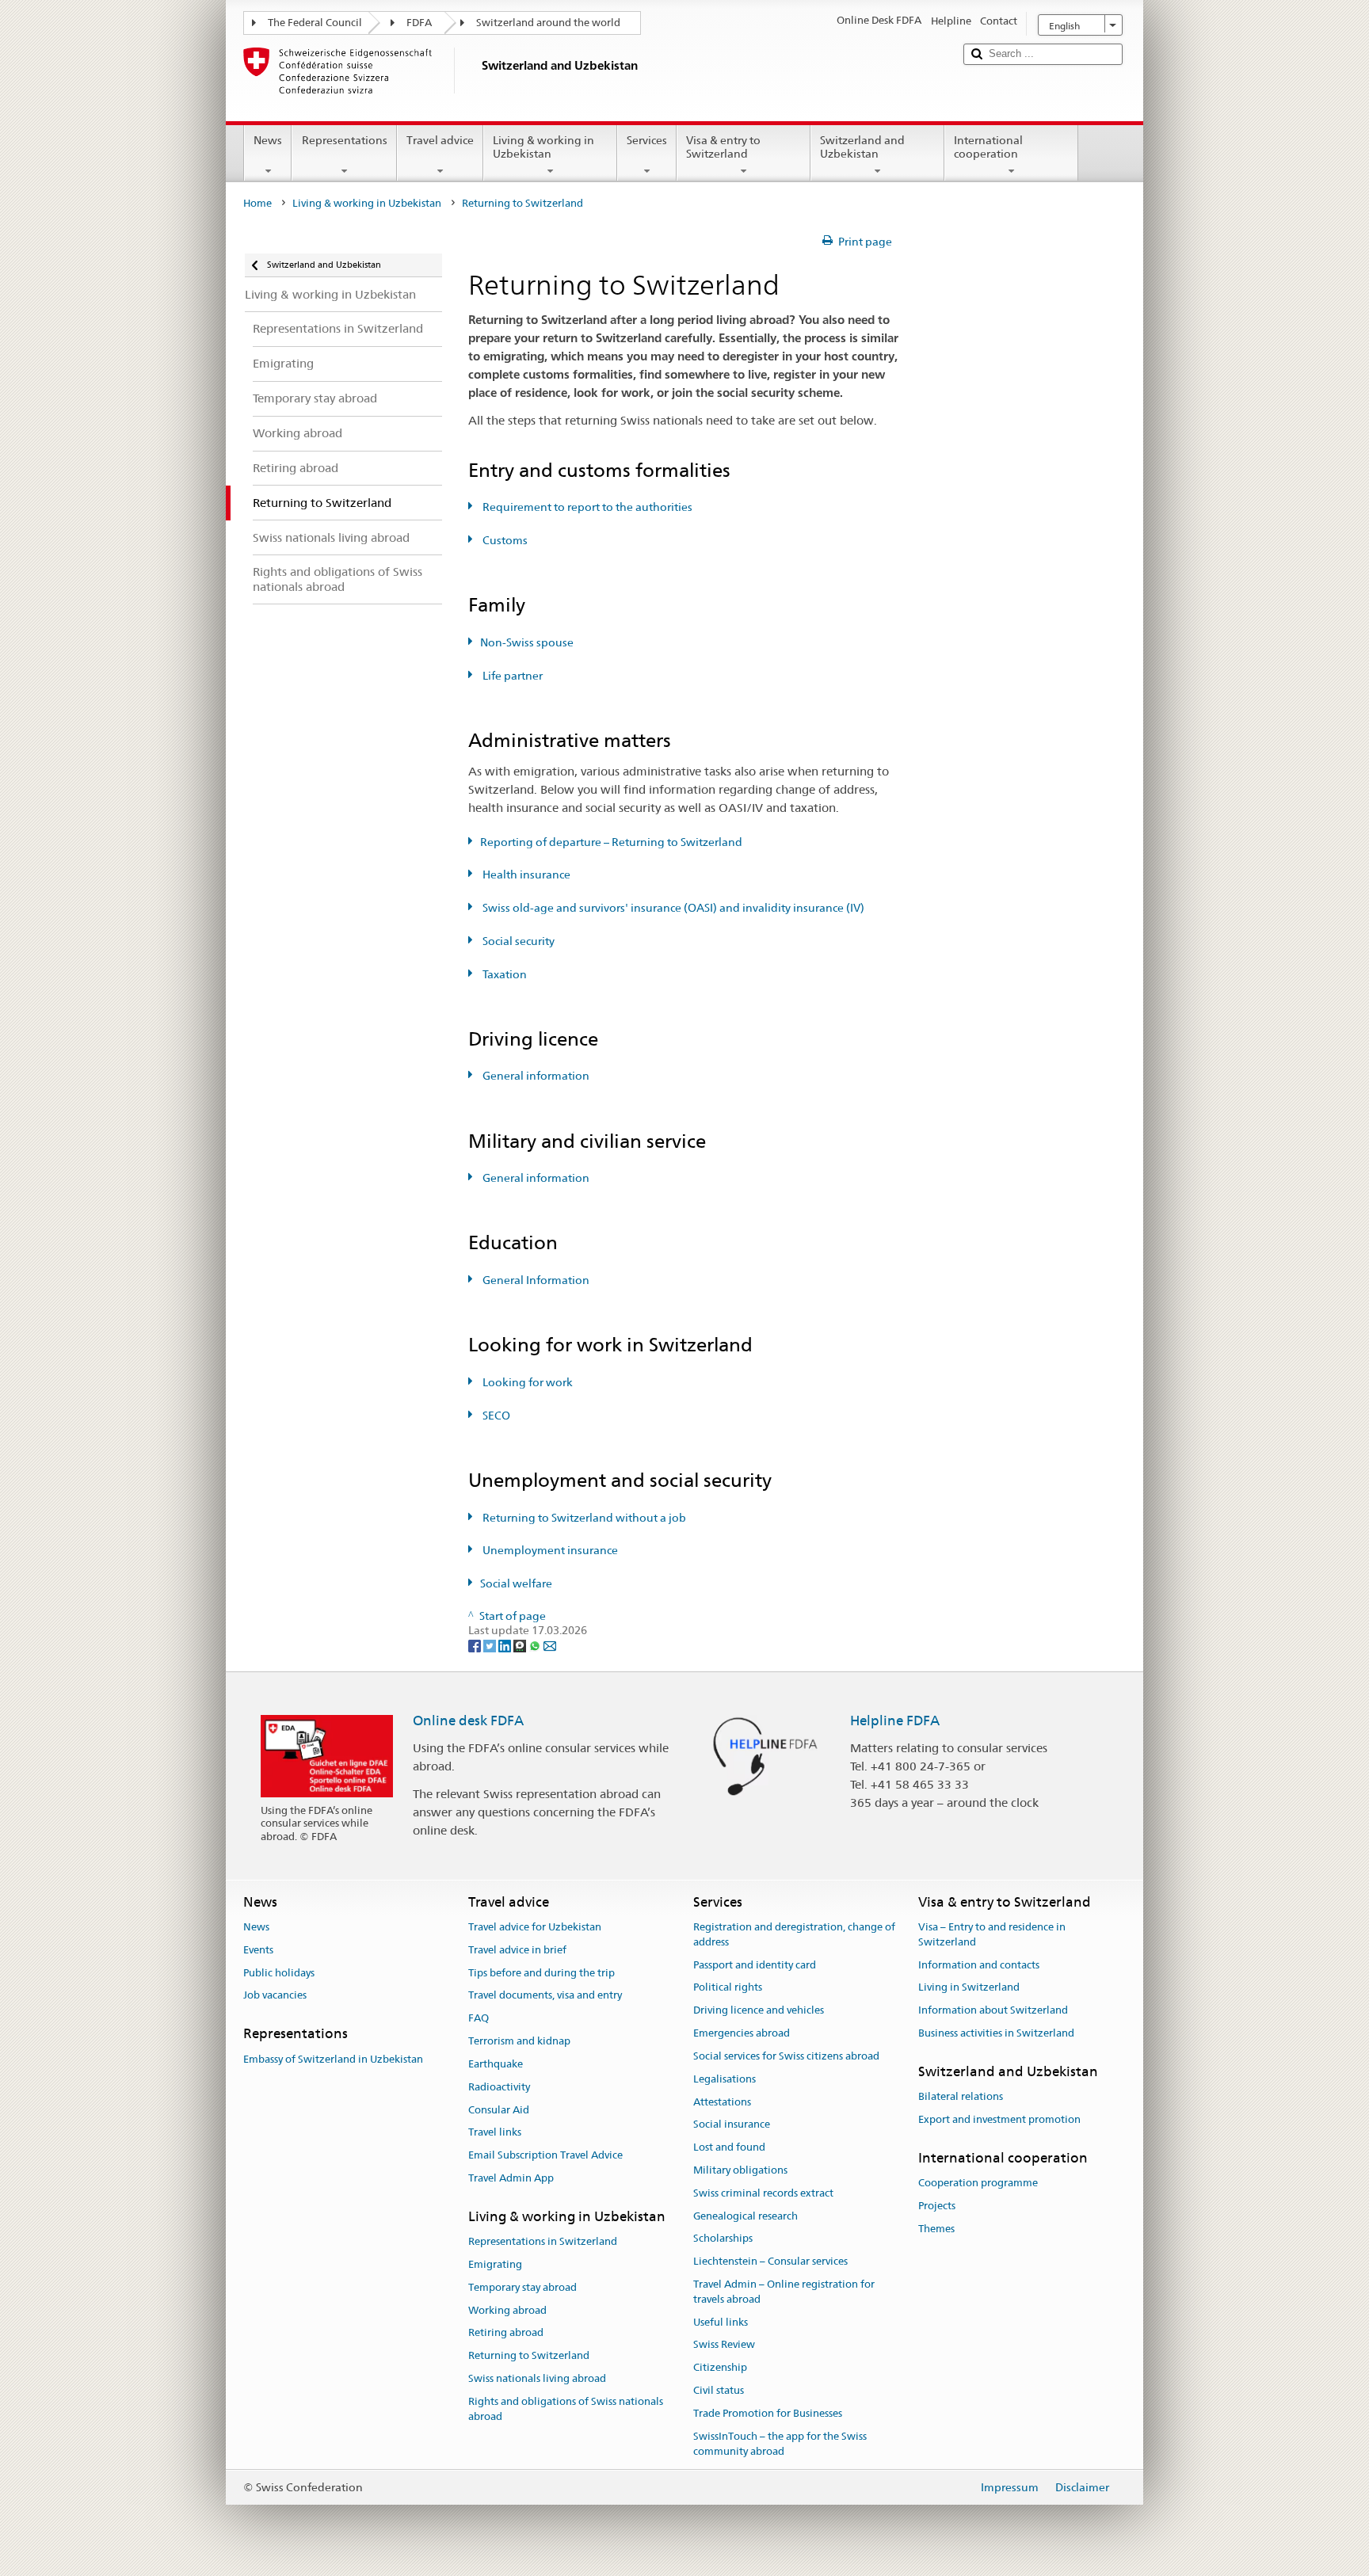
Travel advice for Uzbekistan (535, 1927)
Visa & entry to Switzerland (723, 147)
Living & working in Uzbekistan (543, 147)
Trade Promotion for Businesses (768, 2413)
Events (258, 1950)
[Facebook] (476, 1645)
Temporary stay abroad (522, 2287)
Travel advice (440, 140)
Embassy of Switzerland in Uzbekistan (333, 2059)
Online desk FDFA (468, 1721)
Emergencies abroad (742, 2033)
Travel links (495, 2133)
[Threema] (521, 1645)
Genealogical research (746, 2216)
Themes (936, 2229)
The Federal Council (315, 23)
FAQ (479, 2019)
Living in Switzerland (969, 1988)
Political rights (728, 1988)
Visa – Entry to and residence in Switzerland (992, 1934)
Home (257, 203)
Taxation (503, 974)
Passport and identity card (755, 1965)
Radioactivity (499, 2087)
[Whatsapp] (536, 1645)
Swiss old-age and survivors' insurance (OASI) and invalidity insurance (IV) (672, 908)
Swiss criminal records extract (763, 2193)
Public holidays (279, 1973)
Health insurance (525, 875)
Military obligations (740, 2170)
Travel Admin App (511, 2178)
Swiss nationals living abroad (537, 2378)
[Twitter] (491, 1645)
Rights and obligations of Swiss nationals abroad (566, 2409)
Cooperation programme (978, 2183)
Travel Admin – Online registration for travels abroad (784, 2292)
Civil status (719, 2390)
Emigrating (495, 2264)
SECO (495, 1416)
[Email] (550, 1645)
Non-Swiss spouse (527, 642)
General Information (535, 1280)
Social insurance (732, 2125)
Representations (345, 140)
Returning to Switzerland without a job (583, 1518)
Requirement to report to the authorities (586, 507)
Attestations (722, 2102)
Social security (517, 941)
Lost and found (729, 2147)
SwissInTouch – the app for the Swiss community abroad (780, 2444)
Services (647, 140)
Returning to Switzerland (529, 2355)
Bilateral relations (961, 2096)
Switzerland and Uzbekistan (862, 147)
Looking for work (526, 1382)
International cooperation (988, 147)
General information (535, 1076)
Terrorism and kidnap (519, 2041)
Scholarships (723, 2239)
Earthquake (496, 2064)
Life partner (511, 676)
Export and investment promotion (999, 2119)
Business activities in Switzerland (996, 2033)
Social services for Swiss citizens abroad (786, 2056)
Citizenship (720, 2368)
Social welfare (516, 1583)
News (268, 140)
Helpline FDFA (895, 1721)
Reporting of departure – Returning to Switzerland (611, 842)
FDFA (419, 23)
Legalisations (725, 2079)
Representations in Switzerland (543, 2241)
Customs (504, 540)
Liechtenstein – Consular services (770, 2261)
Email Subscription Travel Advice (545, 2155)
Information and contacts (979, 1965)
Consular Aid (499, 2110)
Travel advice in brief (517, 1950)
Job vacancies (275, 1996)
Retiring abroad (506, 2333)
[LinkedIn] (506, 1645)
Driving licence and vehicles (759, 2011)
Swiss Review (724, 2345)
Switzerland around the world (548, 23)
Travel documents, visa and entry (545, 1996)
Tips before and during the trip (541, 1973)
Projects (937, 2206)
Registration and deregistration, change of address (794, 1934)
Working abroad (507, 2310)
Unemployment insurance (549, 1550)
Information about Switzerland (993, 2011)
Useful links (721, 2322)
